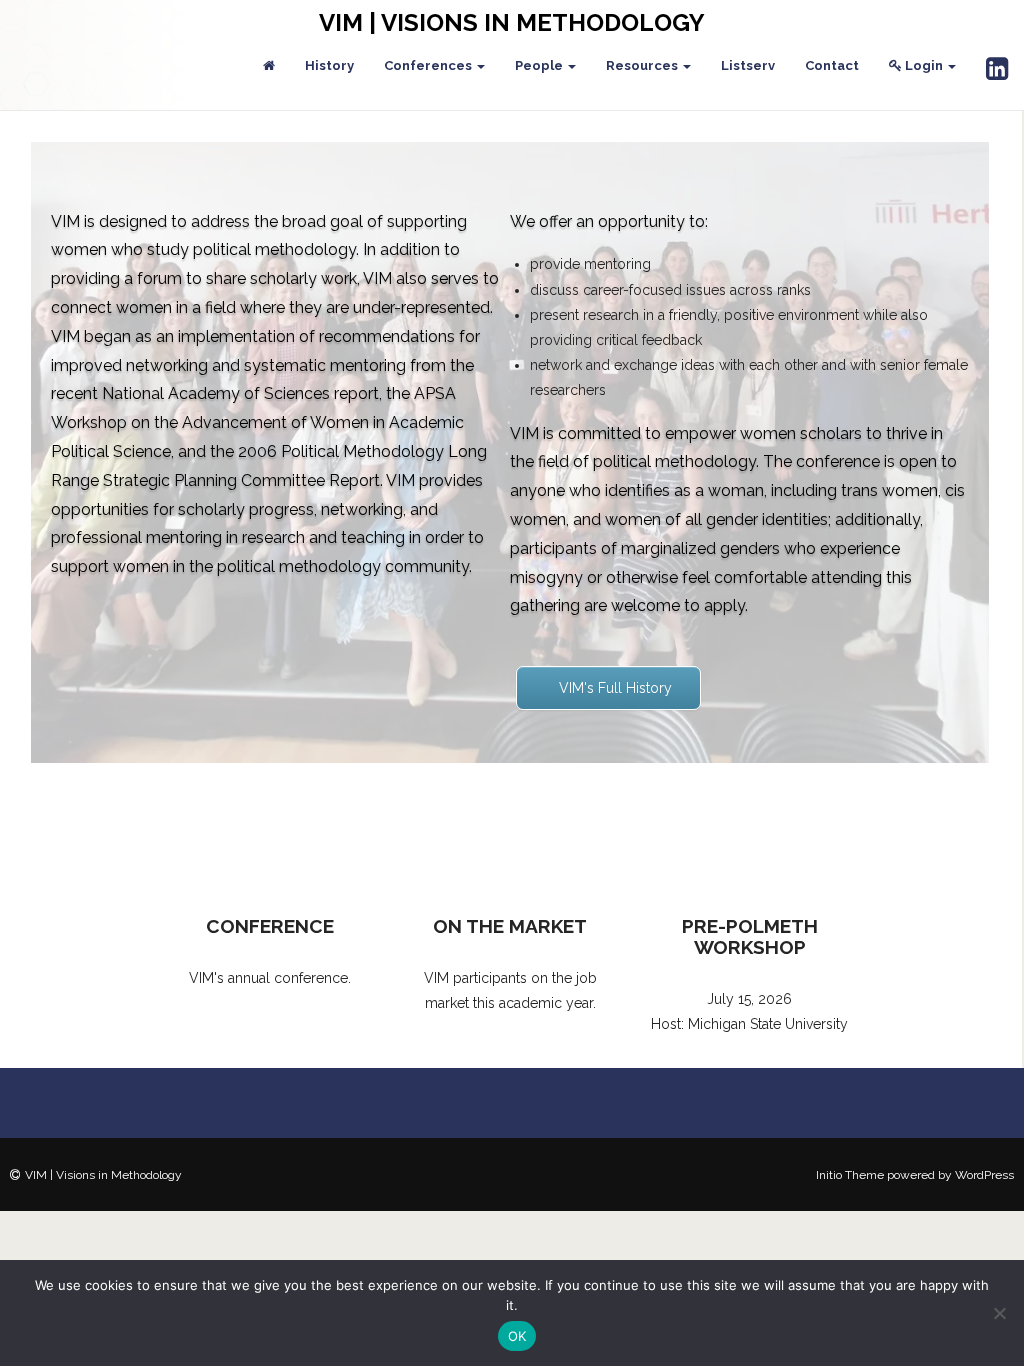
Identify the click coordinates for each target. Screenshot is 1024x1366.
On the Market (510, 926)
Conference (270, 926)
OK (517, 1336)
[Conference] (270, 835)
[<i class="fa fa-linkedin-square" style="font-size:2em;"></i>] (997, 70)
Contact (832, 65)
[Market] (510, 835)
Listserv (748, 65)
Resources (643, 65)
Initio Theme (850, 1175)
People (540, 65)
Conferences (429, 65)
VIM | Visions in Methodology (512, 22)
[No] (999, 1313)
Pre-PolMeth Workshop (750, 936)
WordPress (984, 1175)
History (329, 65)
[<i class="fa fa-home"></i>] (269, 66)
